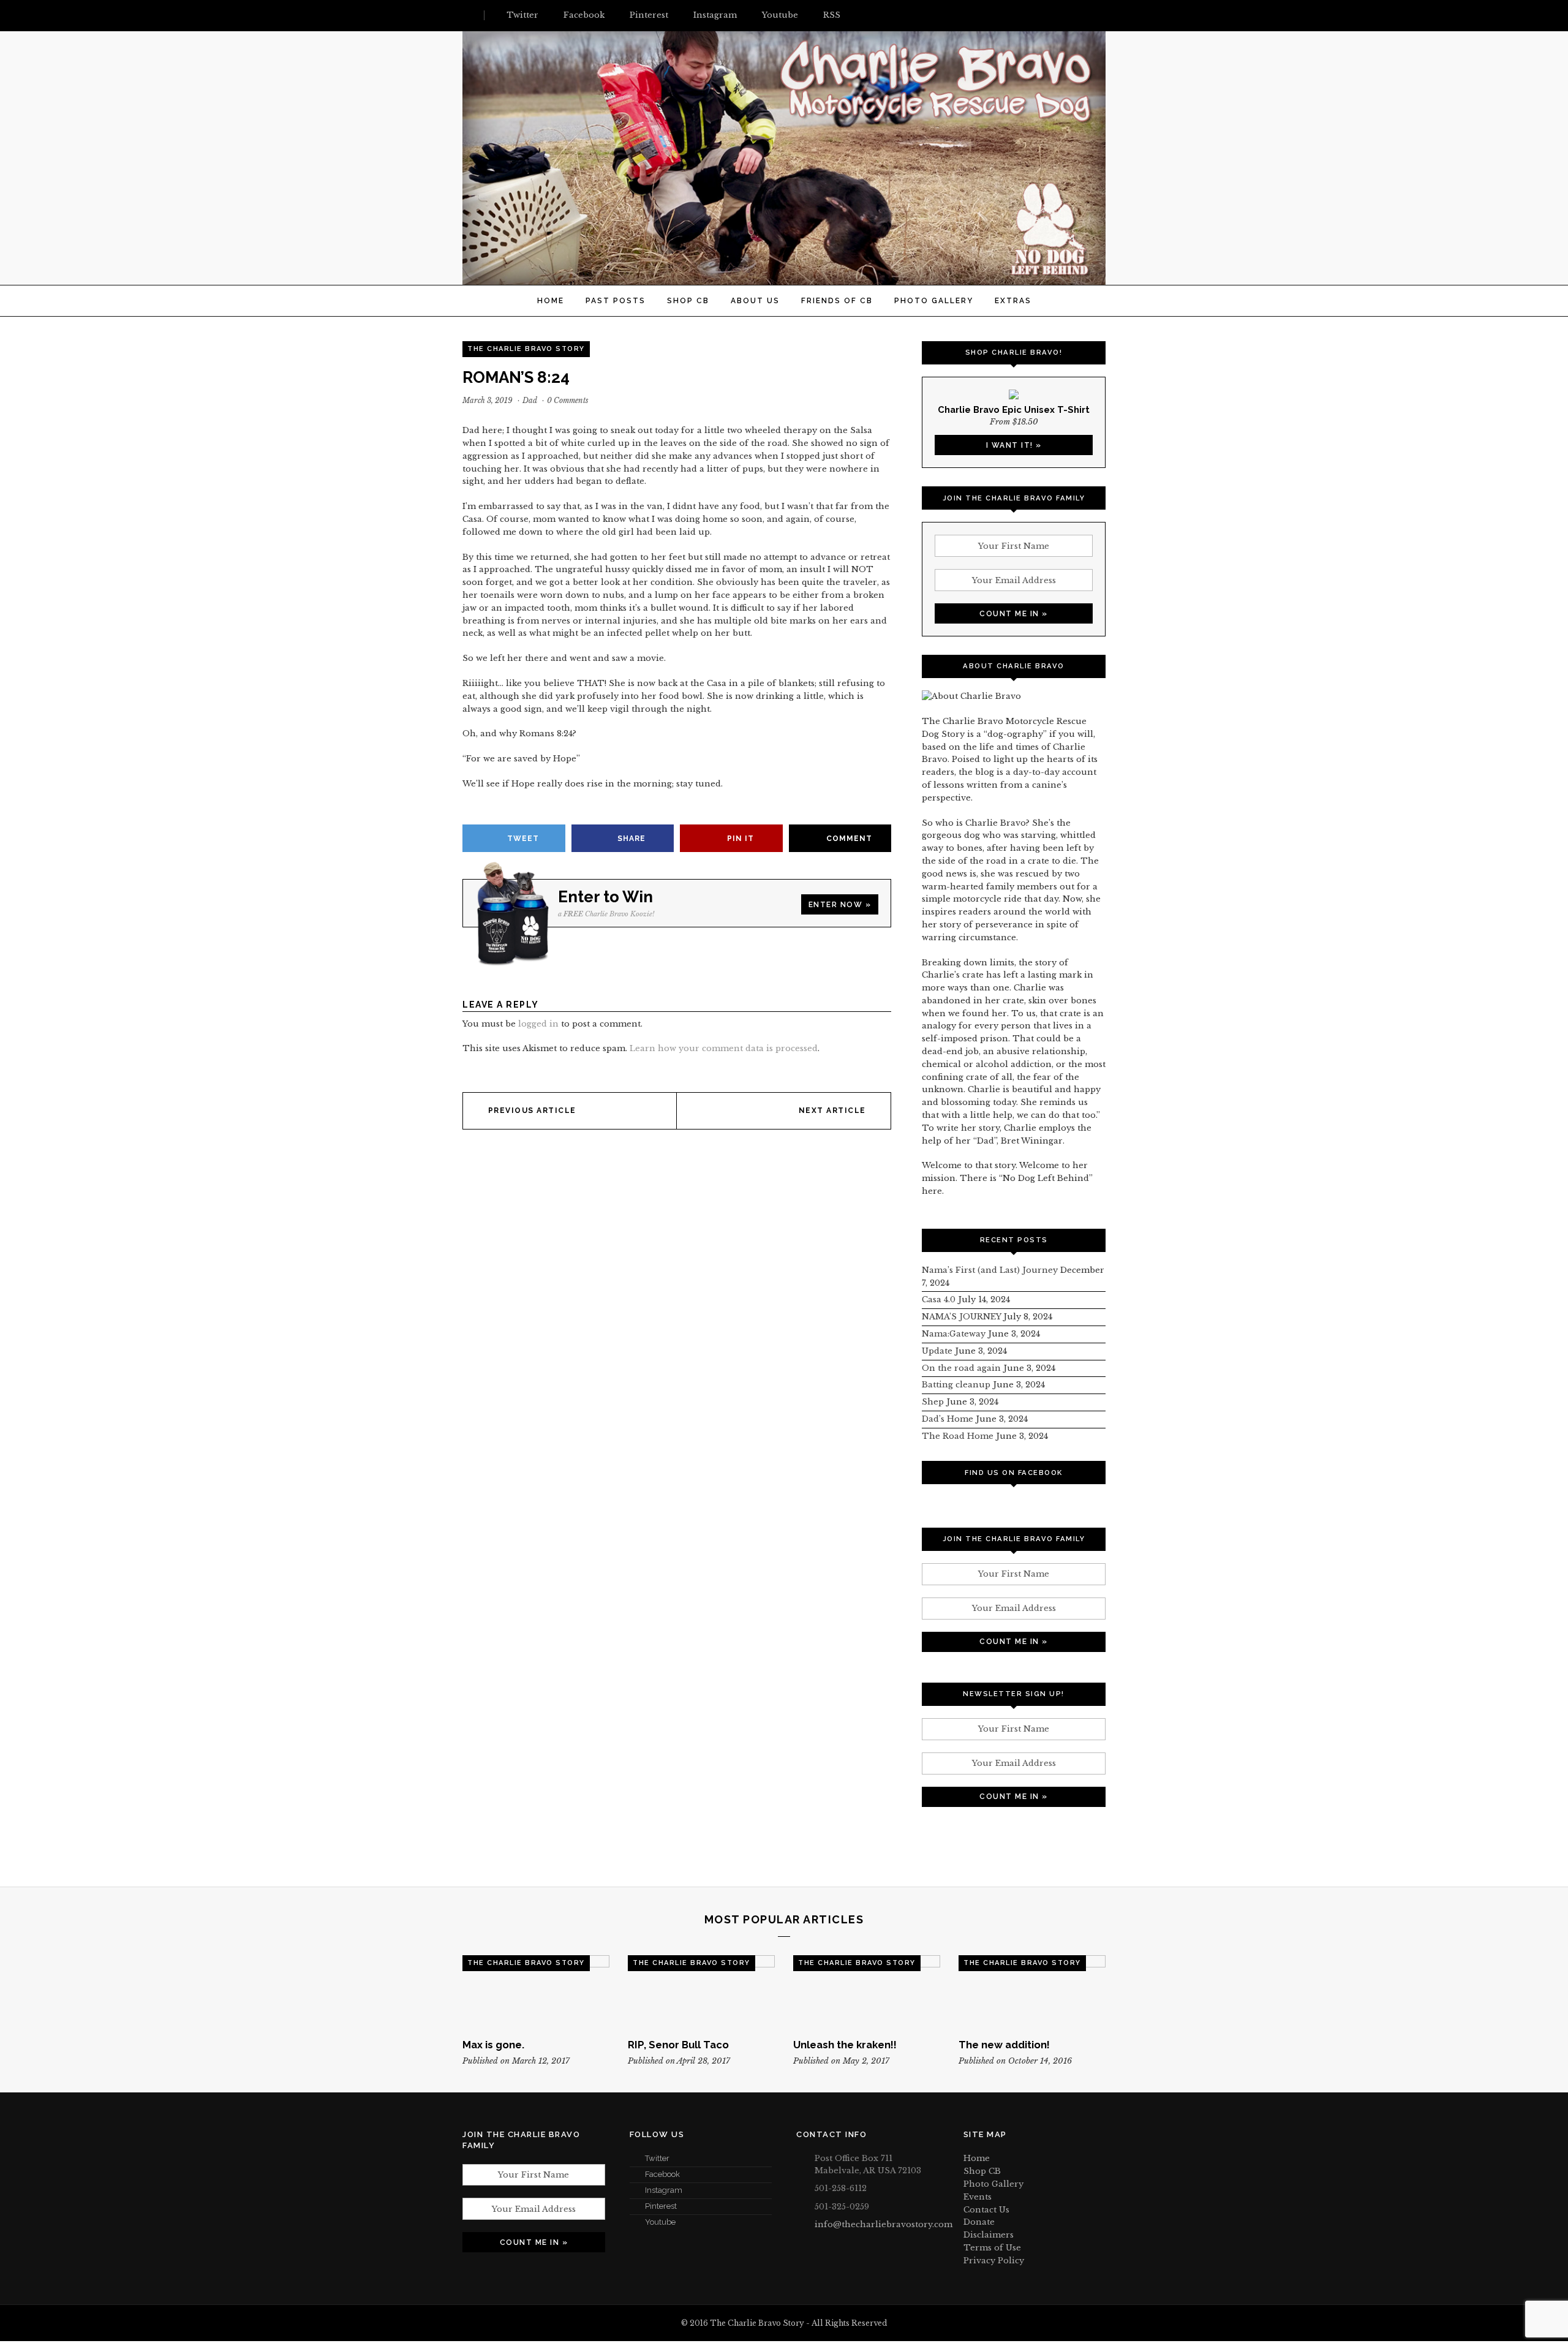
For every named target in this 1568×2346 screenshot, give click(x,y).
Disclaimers (989, 2235)
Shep (933, 1402)
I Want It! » (1014, 445)
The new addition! (1004, 2045)
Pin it (741, 839)
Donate (979, 2222)
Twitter (657, 2158)
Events (978, 2197)
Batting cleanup (956, 1385)
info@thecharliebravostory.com (884, 2224)
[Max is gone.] (536, 1992)
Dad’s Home (948, 1419)
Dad (530, 400)
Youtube (660, 2222)
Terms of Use (992, 2248)
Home (551, 301)
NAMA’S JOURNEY (961, 1317)
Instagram (664, 2190)
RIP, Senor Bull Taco (678, 2045)
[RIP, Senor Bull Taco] (701, 1992)
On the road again (961, 1368)
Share (631, 839)
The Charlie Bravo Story (526, 349)
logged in (538, 1024)
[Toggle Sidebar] (467, 15)
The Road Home (958, 1436)
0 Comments (568, 400)
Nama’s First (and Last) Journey (990, 1270)
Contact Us (986, 2210)
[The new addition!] (1032, 1992)
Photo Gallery (934, 301)
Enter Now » (840, 905)
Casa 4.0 (939, 1299)
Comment (849, 839)
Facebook (662, 2174)
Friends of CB (837, 301)
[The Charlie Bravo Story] (784, 278)
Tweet (523, 839)
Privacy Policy (994, 2261)
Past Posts (616, 301)
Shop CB (688, 301)
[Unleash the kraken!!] (867, 1992)
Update (937, 1351)
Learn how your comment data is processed (724, 1048)
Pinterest (661, 2206)
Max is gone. (493, 2045)
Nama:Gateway (954, 1334)
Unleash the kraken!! (845, 2045)
